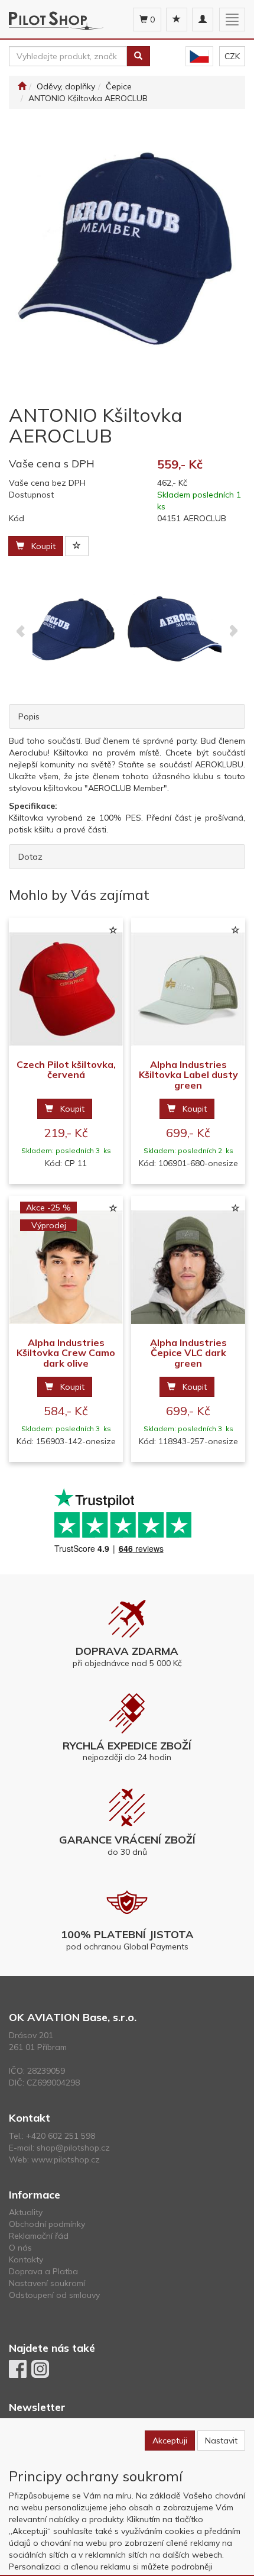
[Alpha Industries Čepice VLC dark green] (188, 1267)
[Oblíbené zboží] (177, 20)
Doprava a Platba (43, 2271)
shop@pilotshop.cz (73, 2148)
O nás (20, 2248)
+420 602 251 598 (61, 2136)
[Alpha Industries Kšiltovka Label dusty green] (188, 989)
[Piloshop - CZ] (199, 57)
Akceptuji (170, 2441)
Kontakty (26, 2259)
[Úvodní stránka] (22, 86)
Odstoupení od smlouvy (54, 2295)
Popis (29, 716)
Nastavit (221, 2441)
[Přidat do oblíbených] (77, 546)
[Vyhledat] (138, 56)
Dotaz (30, 857)
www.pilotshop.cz (66, 2159)
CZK (232, 56)
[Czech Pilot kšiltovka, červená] (66, 989)
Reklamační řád (39, 2236)
